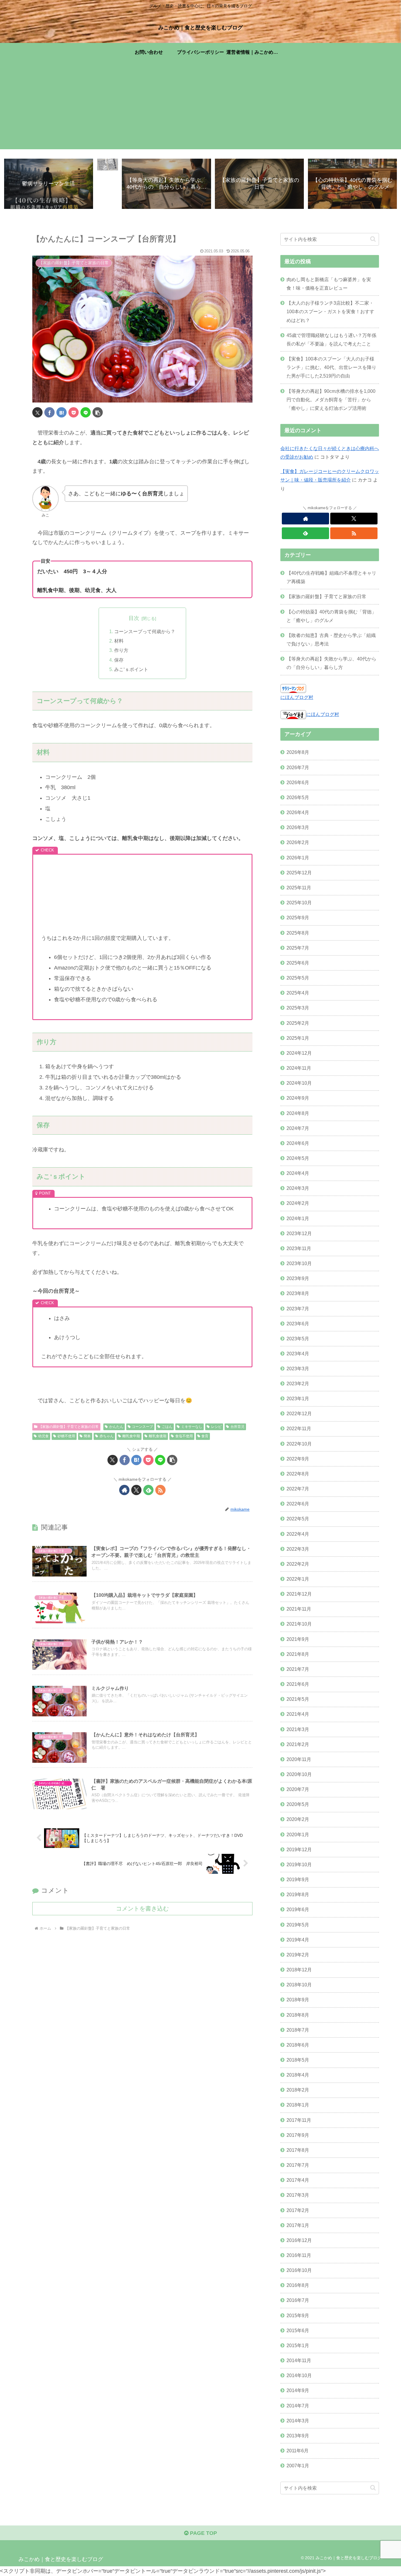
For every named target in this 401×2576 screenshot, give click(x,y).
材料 (119, 641)
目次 (134, 618)
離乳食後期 (158, 1436)
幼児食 (43, 1436)
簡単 (87, 1436)
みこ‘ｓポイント (131, 669)
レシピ (216, 1427)
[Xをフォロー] (136, 1490)
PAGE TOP (203, 2533)
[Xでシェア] (37, 412)
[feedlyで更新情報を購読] (148, 1490)
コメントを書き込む (142, 1908)
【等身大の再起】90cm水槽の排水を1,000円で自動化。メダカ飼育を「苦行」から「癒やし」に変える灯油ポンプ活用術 (331, 400)
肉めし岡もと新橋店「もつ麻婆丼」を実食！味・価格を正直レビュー (329, 284)
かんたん (116, 1427)
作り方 (121, 650)
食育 (205, 1436)
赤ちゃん (107, 1436)
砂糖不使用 (66, 1436)
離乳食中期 (131, 1436)
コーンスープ (142, 1427)
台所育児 (237, 1427)
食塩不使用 (184, 1436)
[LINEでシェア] (86, 412)
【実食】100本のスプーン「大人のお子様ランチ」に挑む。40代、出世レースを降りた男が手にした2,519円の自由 (331, 367)
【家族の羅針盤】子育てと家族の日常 (69, 1427)
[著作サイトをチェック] (124, 1490)
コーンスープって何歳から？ (145, 631)
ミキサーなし (192, 1427)
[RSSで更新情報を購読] (160, 1490)
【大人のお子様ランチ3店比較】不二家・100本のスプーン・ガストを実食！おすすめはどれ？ (330, 311)
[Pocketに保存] (74, 412)
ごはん (167, 1427)
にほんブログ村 (297, 697)
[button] (98, 412)
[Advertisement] (201, 108)
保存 (119, 660)
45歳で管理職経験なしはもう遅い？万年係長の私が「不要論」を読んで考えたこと (331, 339)
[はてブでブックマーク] (62, 412)
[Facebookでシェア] (49, 412)
